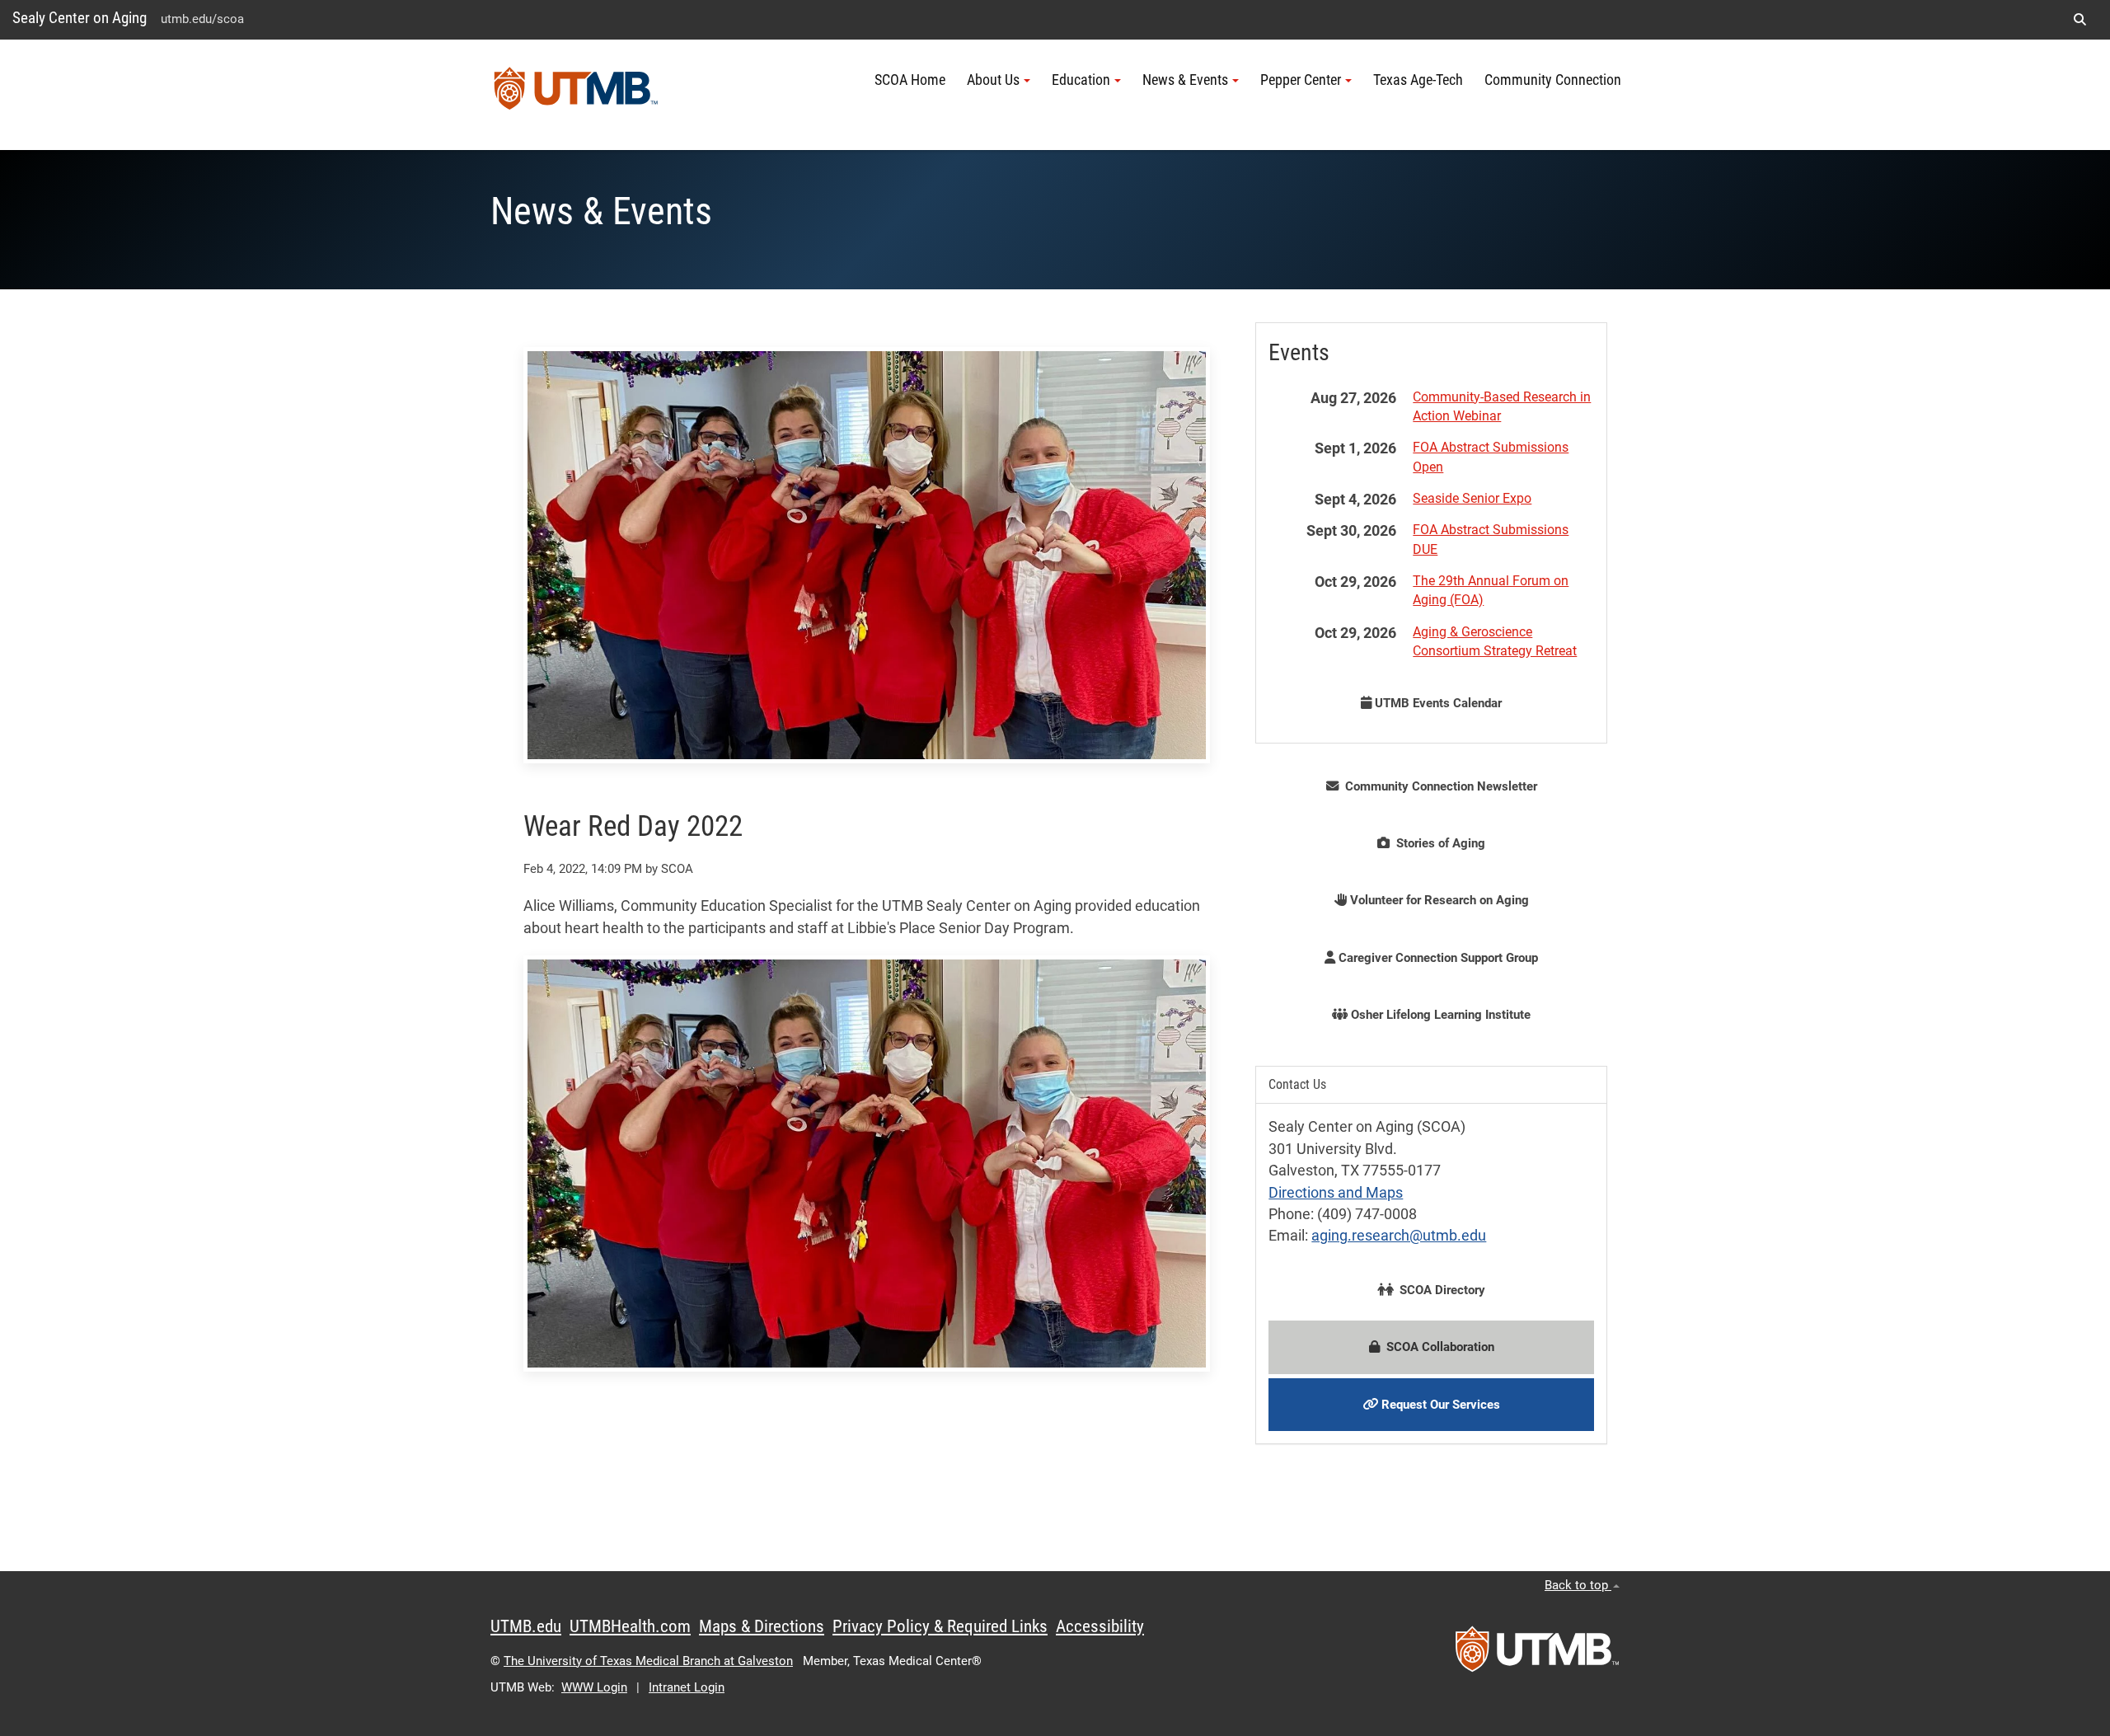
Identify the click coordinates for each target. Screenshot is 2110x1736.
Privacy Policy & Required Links (940, 1626)
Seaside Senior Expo (1472, 498)
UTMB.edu (526, 1626)
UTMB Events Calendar (1437, 703)
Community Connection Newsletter (1438, 786)
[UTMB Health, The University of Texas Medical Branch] (1537, 1654)
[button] (2080, 20)
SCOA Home (910, 80)
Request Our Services (1439, 1405)
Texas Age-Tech (1418, 80)
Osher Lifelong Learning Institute (1439, 1015)
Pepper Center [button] (1301, 80)
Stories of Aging (1437, 843)
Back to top (1578, 1585)
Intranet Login (687, 1687)
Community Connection (1553, 80)
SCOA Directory (1439, 1290)
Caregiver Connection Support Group (1437, 958)
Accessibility (1100, 1626)
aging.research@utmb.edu (1399, 1236)
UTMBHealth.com (630, 1626)
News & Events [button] (1185, 80)
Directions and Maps (1336, 1193)
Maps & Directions (762, 1626)
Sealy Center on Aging (80, 18)
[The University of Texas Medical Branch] (576, 95)
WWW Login (594, 1687)
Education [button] (1081, 80)
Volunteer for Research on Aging (1438, 900)
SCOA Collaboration (1437, 1347)
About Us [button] (993, 80)
